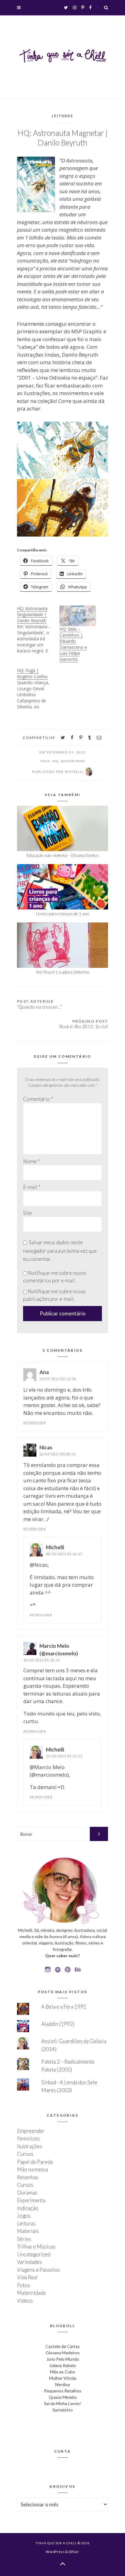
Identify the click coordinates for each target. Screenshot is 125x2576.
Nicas (46, 1447)
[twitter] (63, 738)
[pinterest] (81, 738)
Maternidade (31, 2293)
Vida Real (27, 2277)
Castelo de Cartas (63, 2346)
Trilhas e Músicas (36, 2246)
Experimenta (31, 2200)
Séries (24, 2239)
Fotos (24, 2285)
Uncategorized (34, 2254)
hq (55, 761)
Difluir (74, 2552)
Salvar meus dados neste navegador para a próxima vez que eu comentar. (60, 1251)
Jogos (24, 2216)
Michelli (55, 1547)
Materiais (28, 2231)
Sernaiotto (63, 2410)
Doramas (27, 2193)
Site (27, 1213)
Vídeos (25, 2301)
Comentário (38, 1099)
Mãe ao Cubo (62, 2372)
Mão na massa (32, 2169)
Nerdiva (62, 2384)
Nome (31, 1161)
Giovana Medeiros (63, 2353)
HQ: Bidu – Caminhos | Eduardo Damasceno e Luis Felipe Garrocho (73, 644)
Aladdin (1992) (58, 2024)
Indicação (28, 2208)
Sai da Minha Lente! (62, 2403)
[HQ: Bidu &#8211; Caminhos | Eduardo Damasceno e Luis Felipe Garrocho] (78, 616)
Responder (35, 1423)
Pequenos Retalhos (63, 2391)
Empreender (31, 2131)
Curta (63, 2451)
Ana (44, 1372)
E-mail (32, 1187)
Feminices (28, 2139)
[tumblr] (90, 738)
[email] (99, 738)
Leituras (62, 116)
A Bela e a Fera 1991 (64, 2007)
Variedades (29, 2262)
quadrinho (73, 761)
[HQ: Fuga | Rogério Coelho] (38, 689)
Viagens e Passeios (38, 2270)
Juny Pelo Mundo (63, 2359)
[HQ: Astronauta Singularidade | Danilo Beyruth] (38, 630)
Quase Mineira (63, 2397)
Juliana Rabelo (62, 2365)
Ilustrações (30, 2146)
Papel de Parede (35, 2162)
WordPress (55, 2552)
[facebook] (72, 738)
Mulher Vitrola (63, 2378)
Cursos (25, 2154)
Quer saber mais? (62, 1956)
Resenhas (28, 2177)
